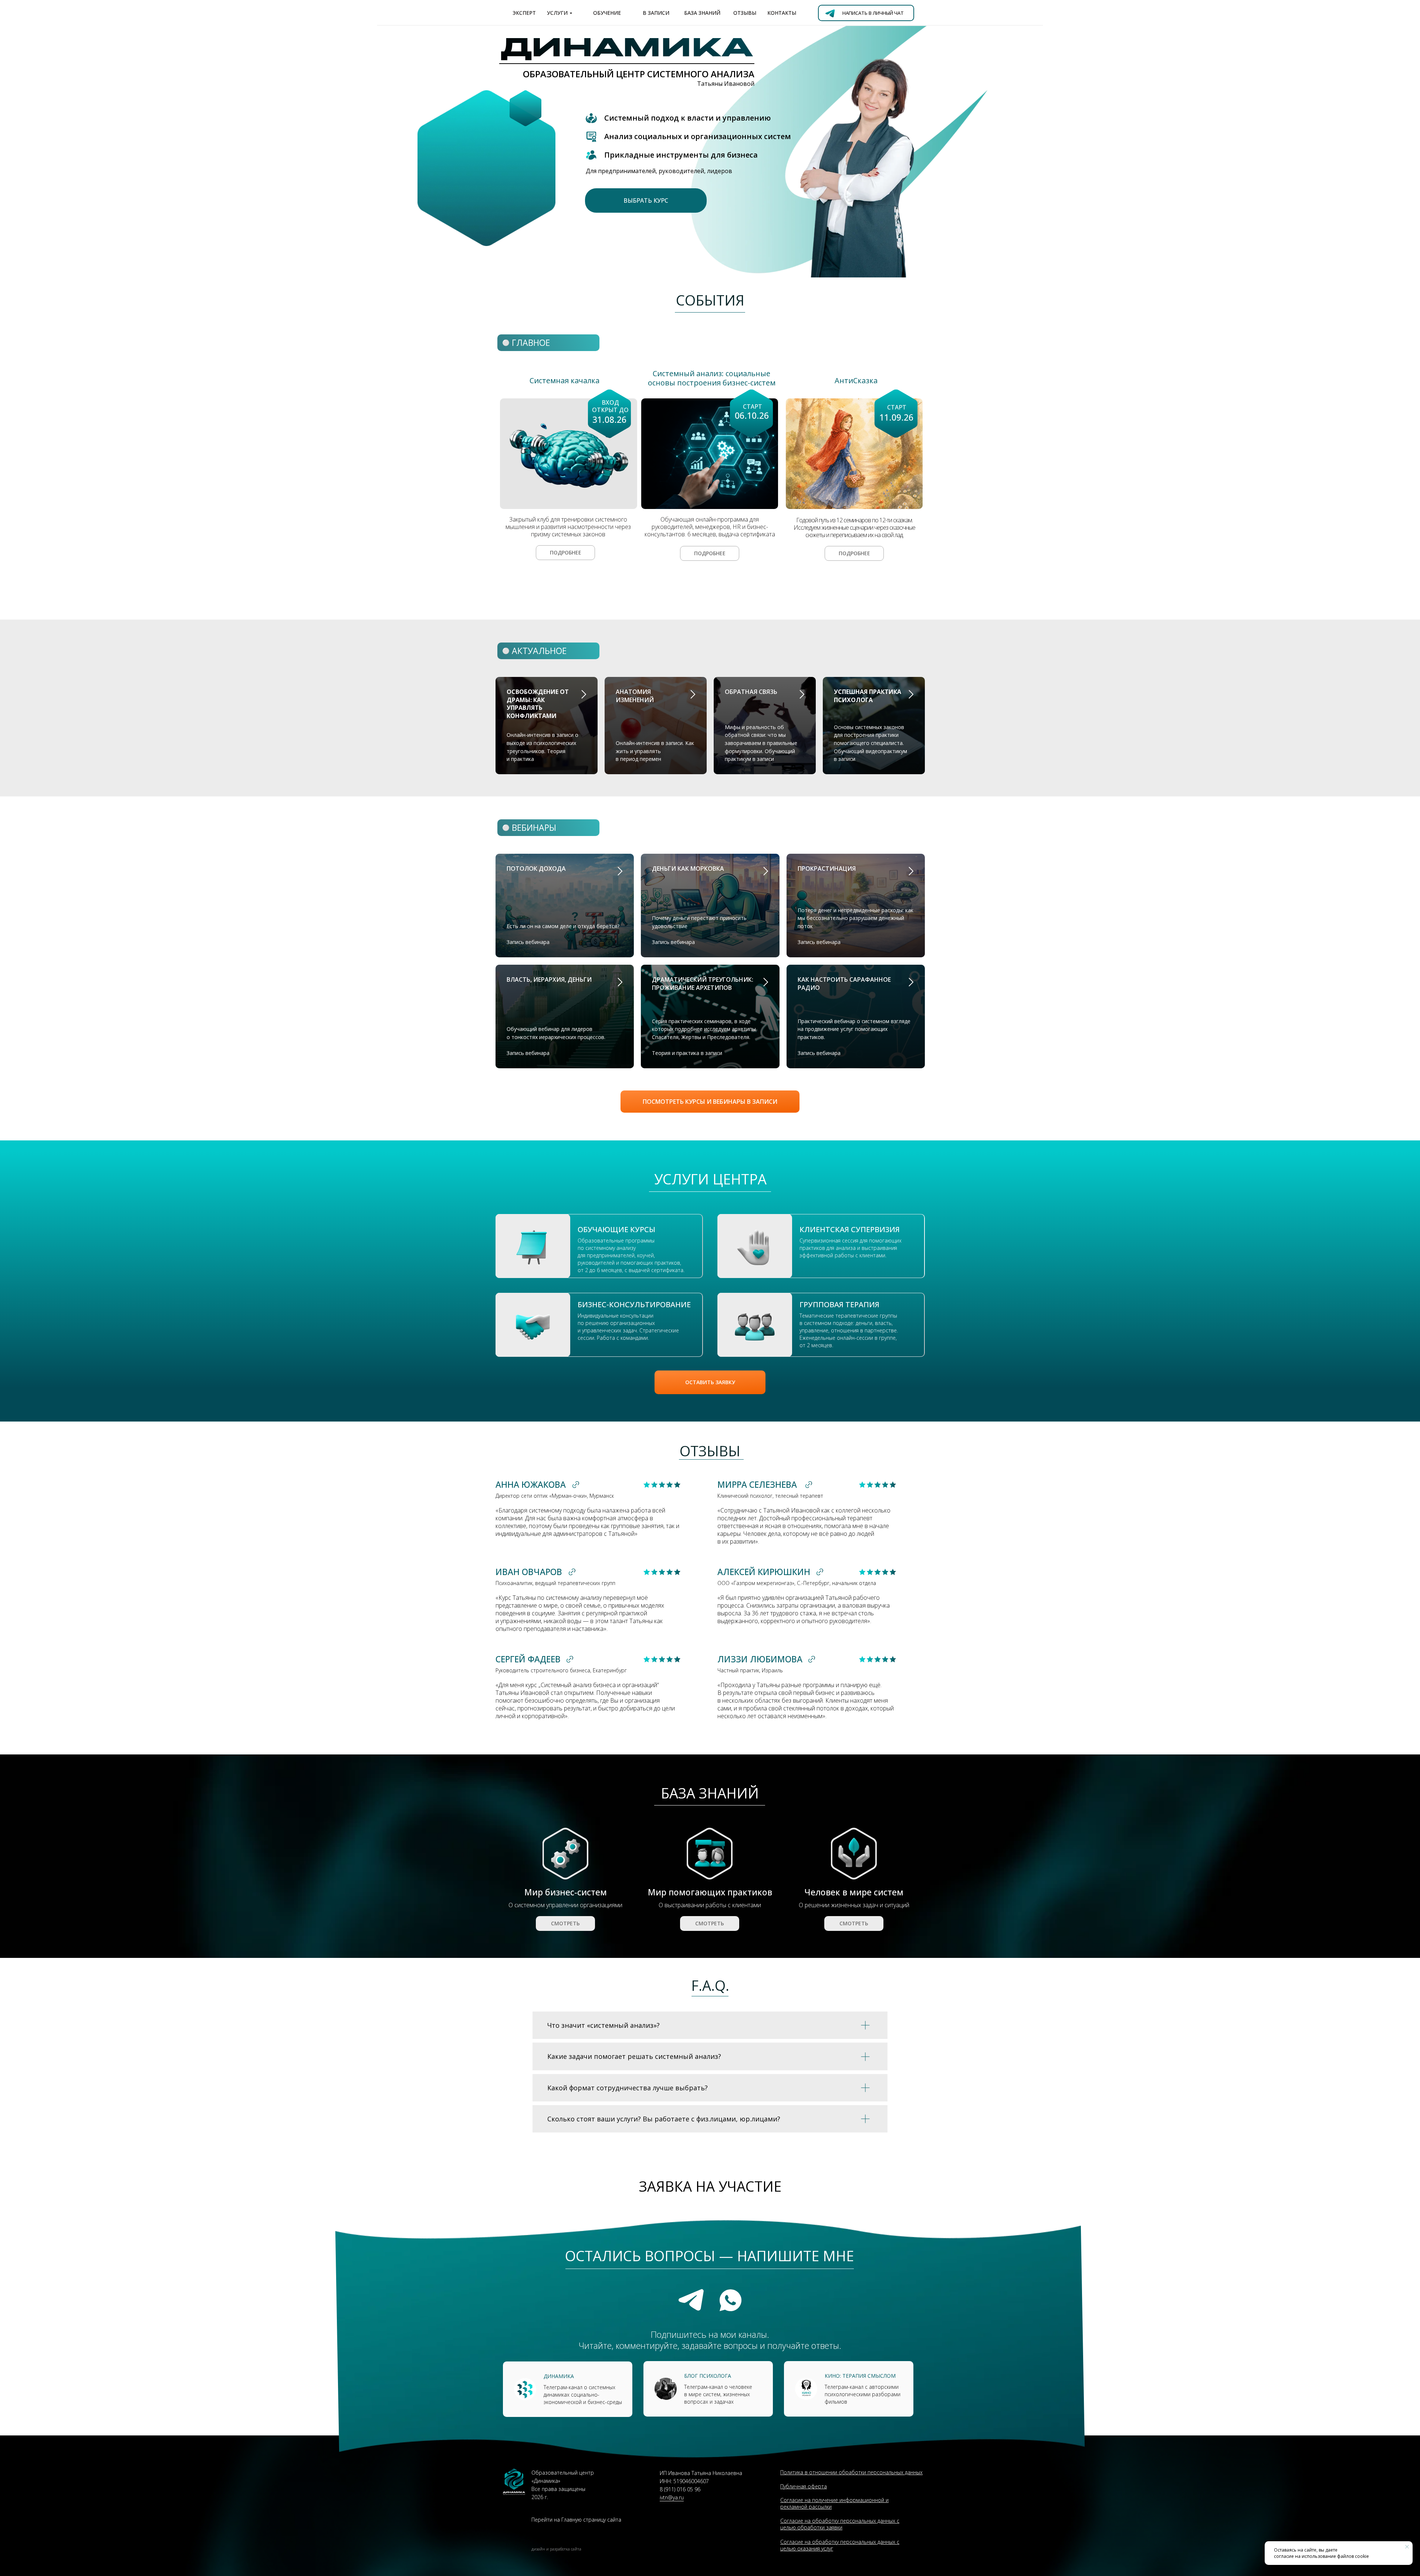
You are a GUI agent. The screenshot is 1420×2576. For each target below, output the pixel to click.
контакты (782, 13)
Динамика (559, 2376)
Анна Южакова (531, 1484)
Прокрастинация (827, 869)
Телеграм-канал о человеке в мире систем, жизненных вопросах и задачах (718, 2394)
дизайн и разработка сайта (556, 2549)
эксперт (524, 13)
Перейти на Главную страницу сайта (576, 2520)
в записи (656, 13)
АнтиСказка (856, 380)
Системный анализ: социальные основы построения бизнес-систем (712, 378)
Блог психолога (708, 2376)
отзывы (745, 13)
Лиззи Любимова (760, 1659)
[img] (854, 454)
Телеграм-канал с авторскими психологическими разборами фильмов (863, 2394)
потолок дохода (536, 869)
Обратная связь (751, 692)
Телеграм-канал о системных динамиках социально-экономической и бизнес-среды (583, 2395)
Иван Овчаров (529, 1572)
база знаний (702, 13)
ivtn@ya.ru (672, 2497)
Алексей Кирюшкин (764, 1572)
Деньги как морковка (688, 869)
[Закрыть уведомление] (1407, 2547)
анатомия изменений (635, 696)
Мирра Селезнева (757, 1484)
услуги (557, 13)
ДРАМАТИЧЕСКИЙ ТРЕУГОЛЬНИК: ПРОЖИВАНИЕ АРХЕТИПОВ (703, 984)
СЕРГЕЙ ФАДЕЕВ (528, 1659)
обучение (607, 13)
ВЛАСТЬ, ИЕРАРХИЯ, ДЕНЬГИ (549, 980)
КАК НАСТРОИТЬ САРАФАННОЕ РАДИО (844, 984)
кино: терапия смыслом (860, 2376)
